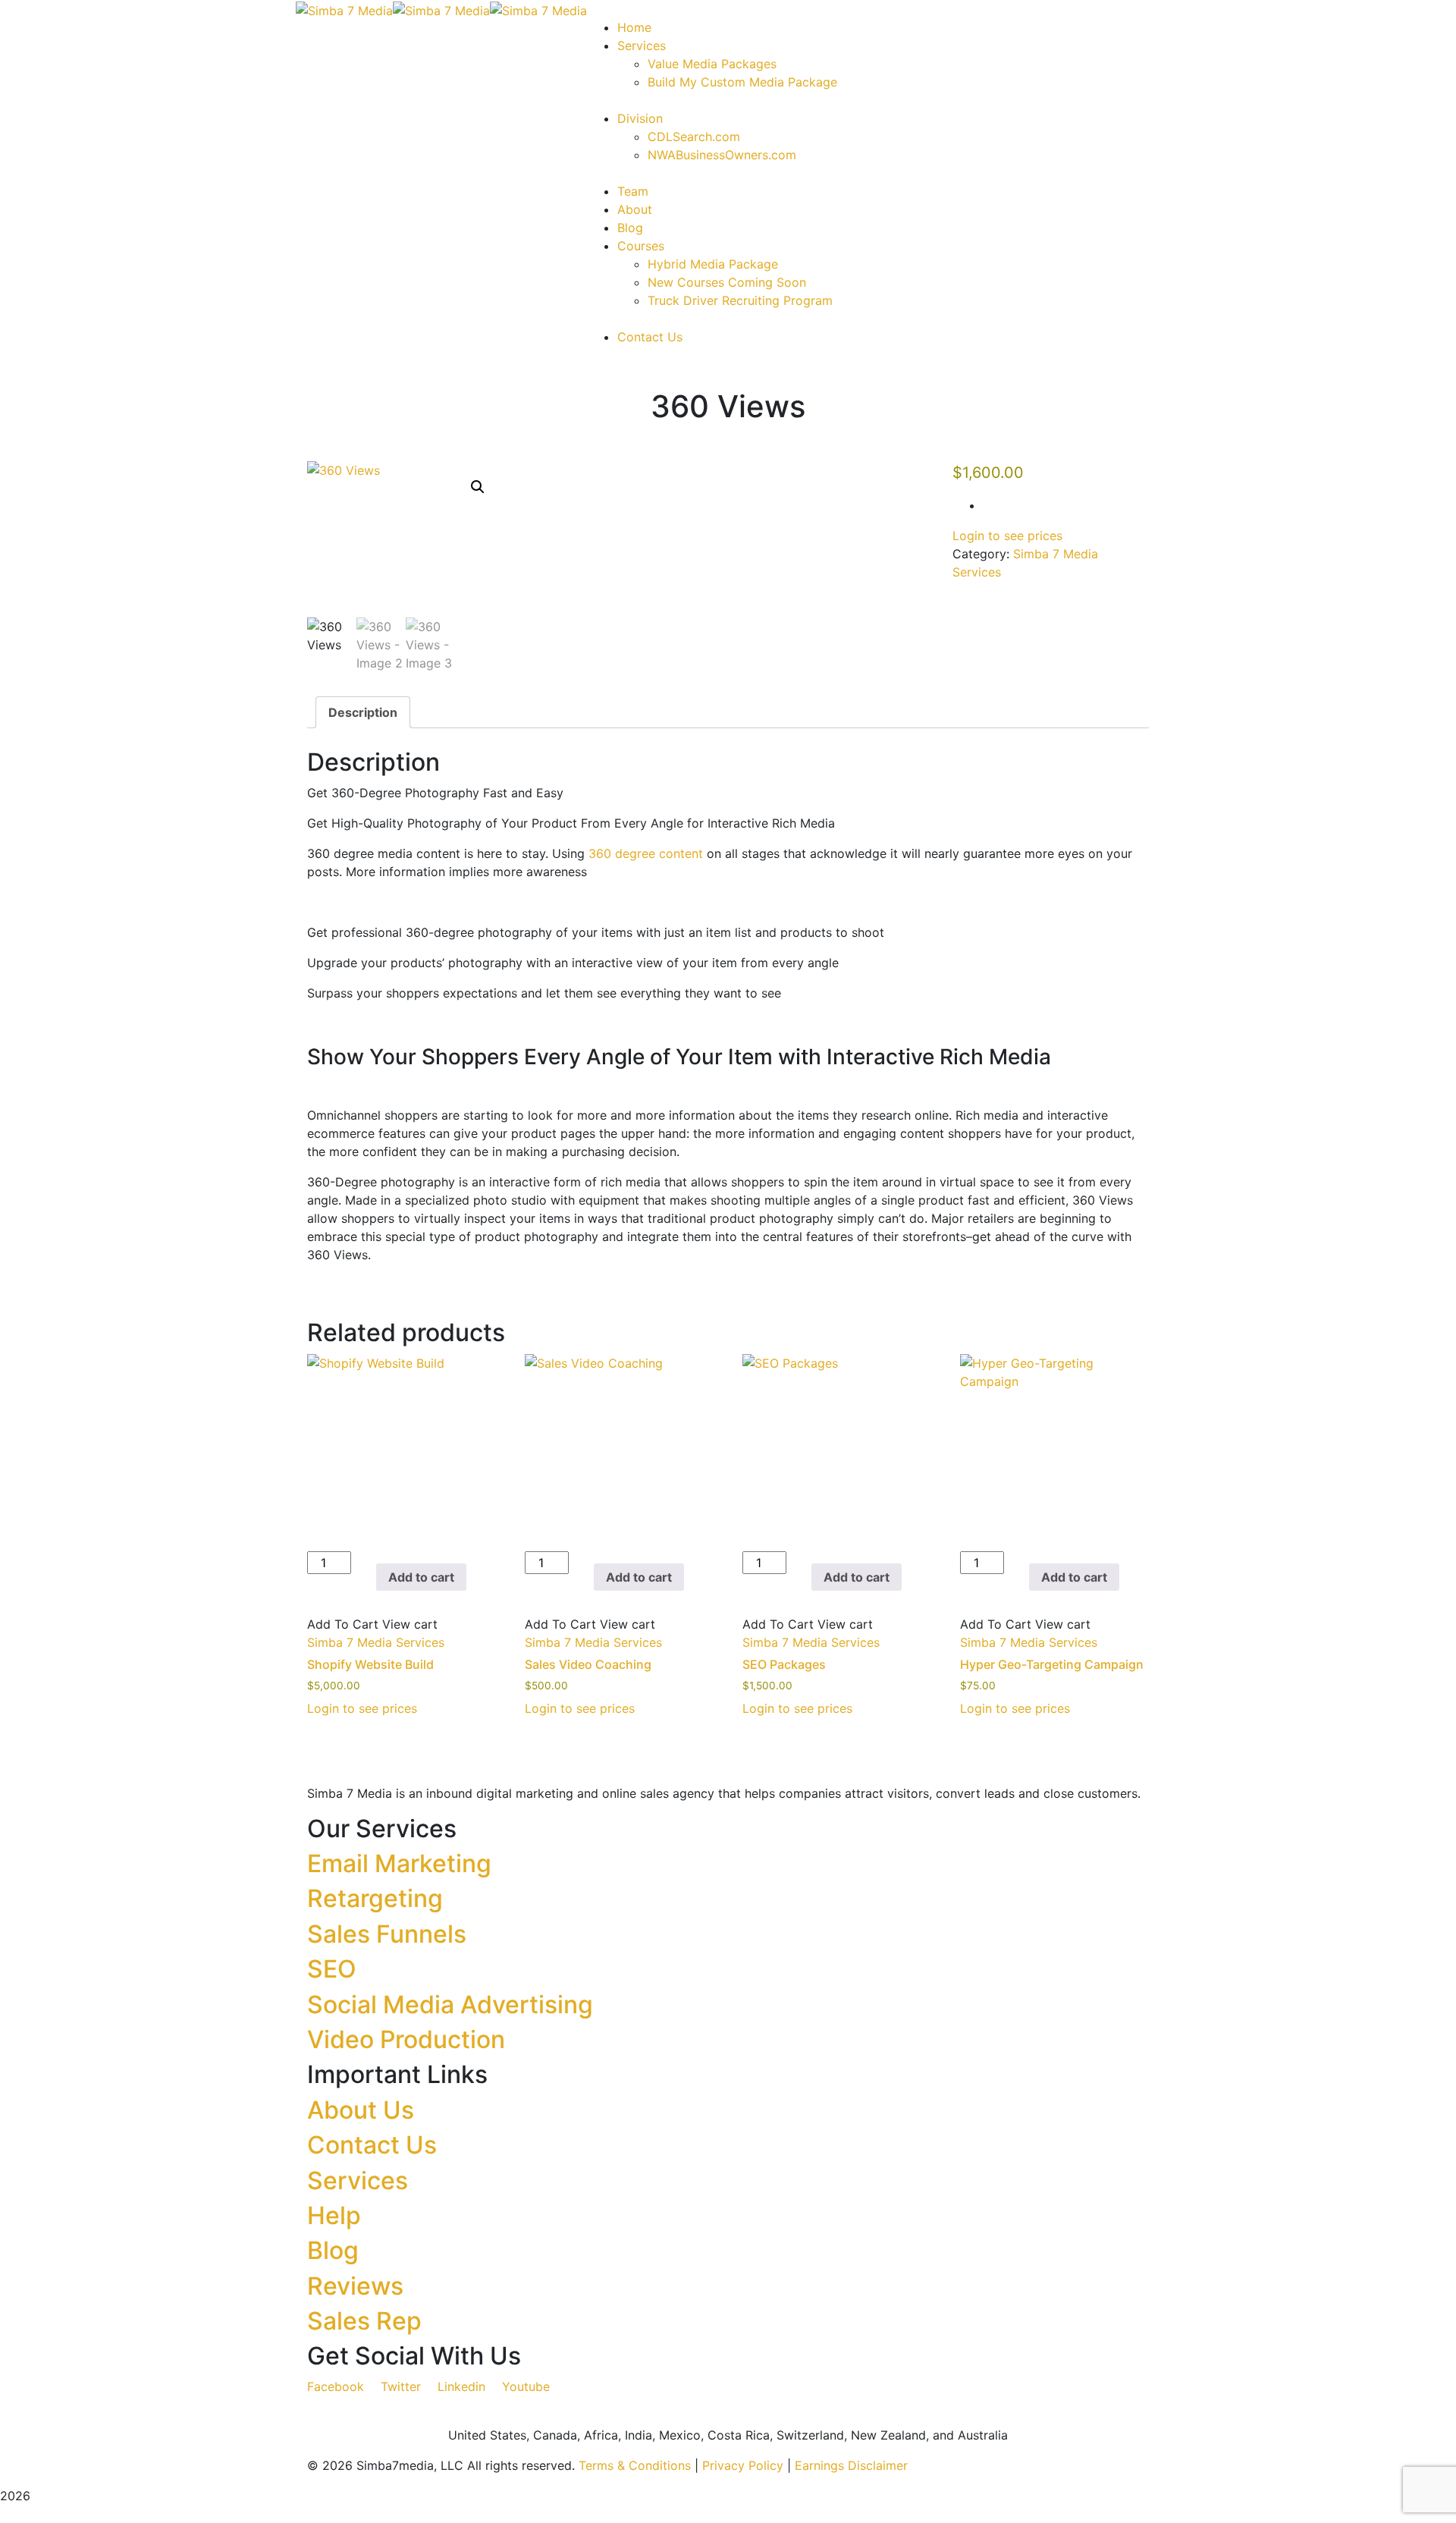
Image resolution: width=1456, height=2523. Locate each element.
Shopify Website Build (370, 1664)
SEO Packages (784, 1664)
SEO (332, 1969)
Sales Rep (364, 2321)
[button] (478, 487)
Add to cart (421, 1577)
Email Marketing (399, 1863)
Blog (333, 2250)
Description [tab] (363, 712)
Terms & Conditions (635, 2465)
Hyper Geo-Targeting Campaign (1052, 1664)
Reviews (355, 2286)
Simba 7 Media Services (376, 1642)
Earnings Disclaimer (851, 2465)
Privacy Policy (743, 2465)
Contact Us (372, 2145)
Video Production (406, 2039)
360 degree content (646, 853)
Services (358, 2181)
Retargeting (375, 1898)
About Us (361, 2110)
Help (334, 2215)
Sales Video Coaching (588, 1664)
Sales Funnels (387, 1934)
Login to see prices (1007, 536)
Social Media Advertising (450, 2005)
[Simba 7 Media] (344, 9)
